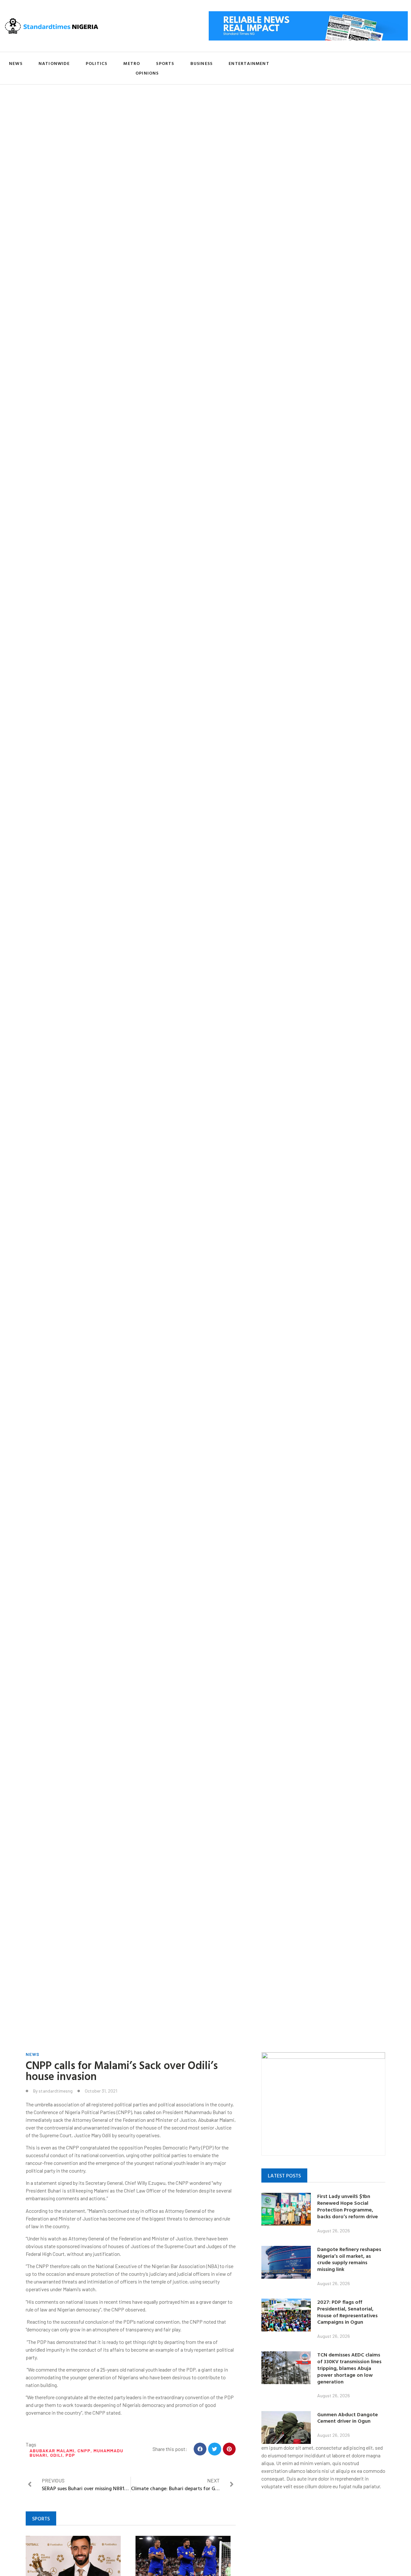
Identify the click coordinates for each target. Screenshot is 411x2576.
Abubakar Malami (52, 2450)
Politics (97, 63)
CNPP (84, 2450)
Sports (165, 63)
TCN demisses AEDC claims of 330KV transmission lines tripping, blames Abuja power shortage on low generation (349, 2368)
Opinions (147, 73)
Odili (56, 2455)
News (16, 63)
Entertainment (249, 63)
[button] (200, 2449)
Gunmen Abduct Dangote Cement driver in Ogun (348, 2418)
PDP (70, 2455)
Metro (132, 63)
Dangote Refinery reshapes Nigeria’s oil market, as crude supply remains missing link (349, 2259)
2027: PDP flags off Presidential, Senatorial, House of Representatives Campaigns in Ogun (347, 2312)
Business (202, 63)
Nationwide (54, 63)
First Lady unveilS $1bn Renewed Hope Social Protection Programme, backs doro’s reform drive (348, 2206)
